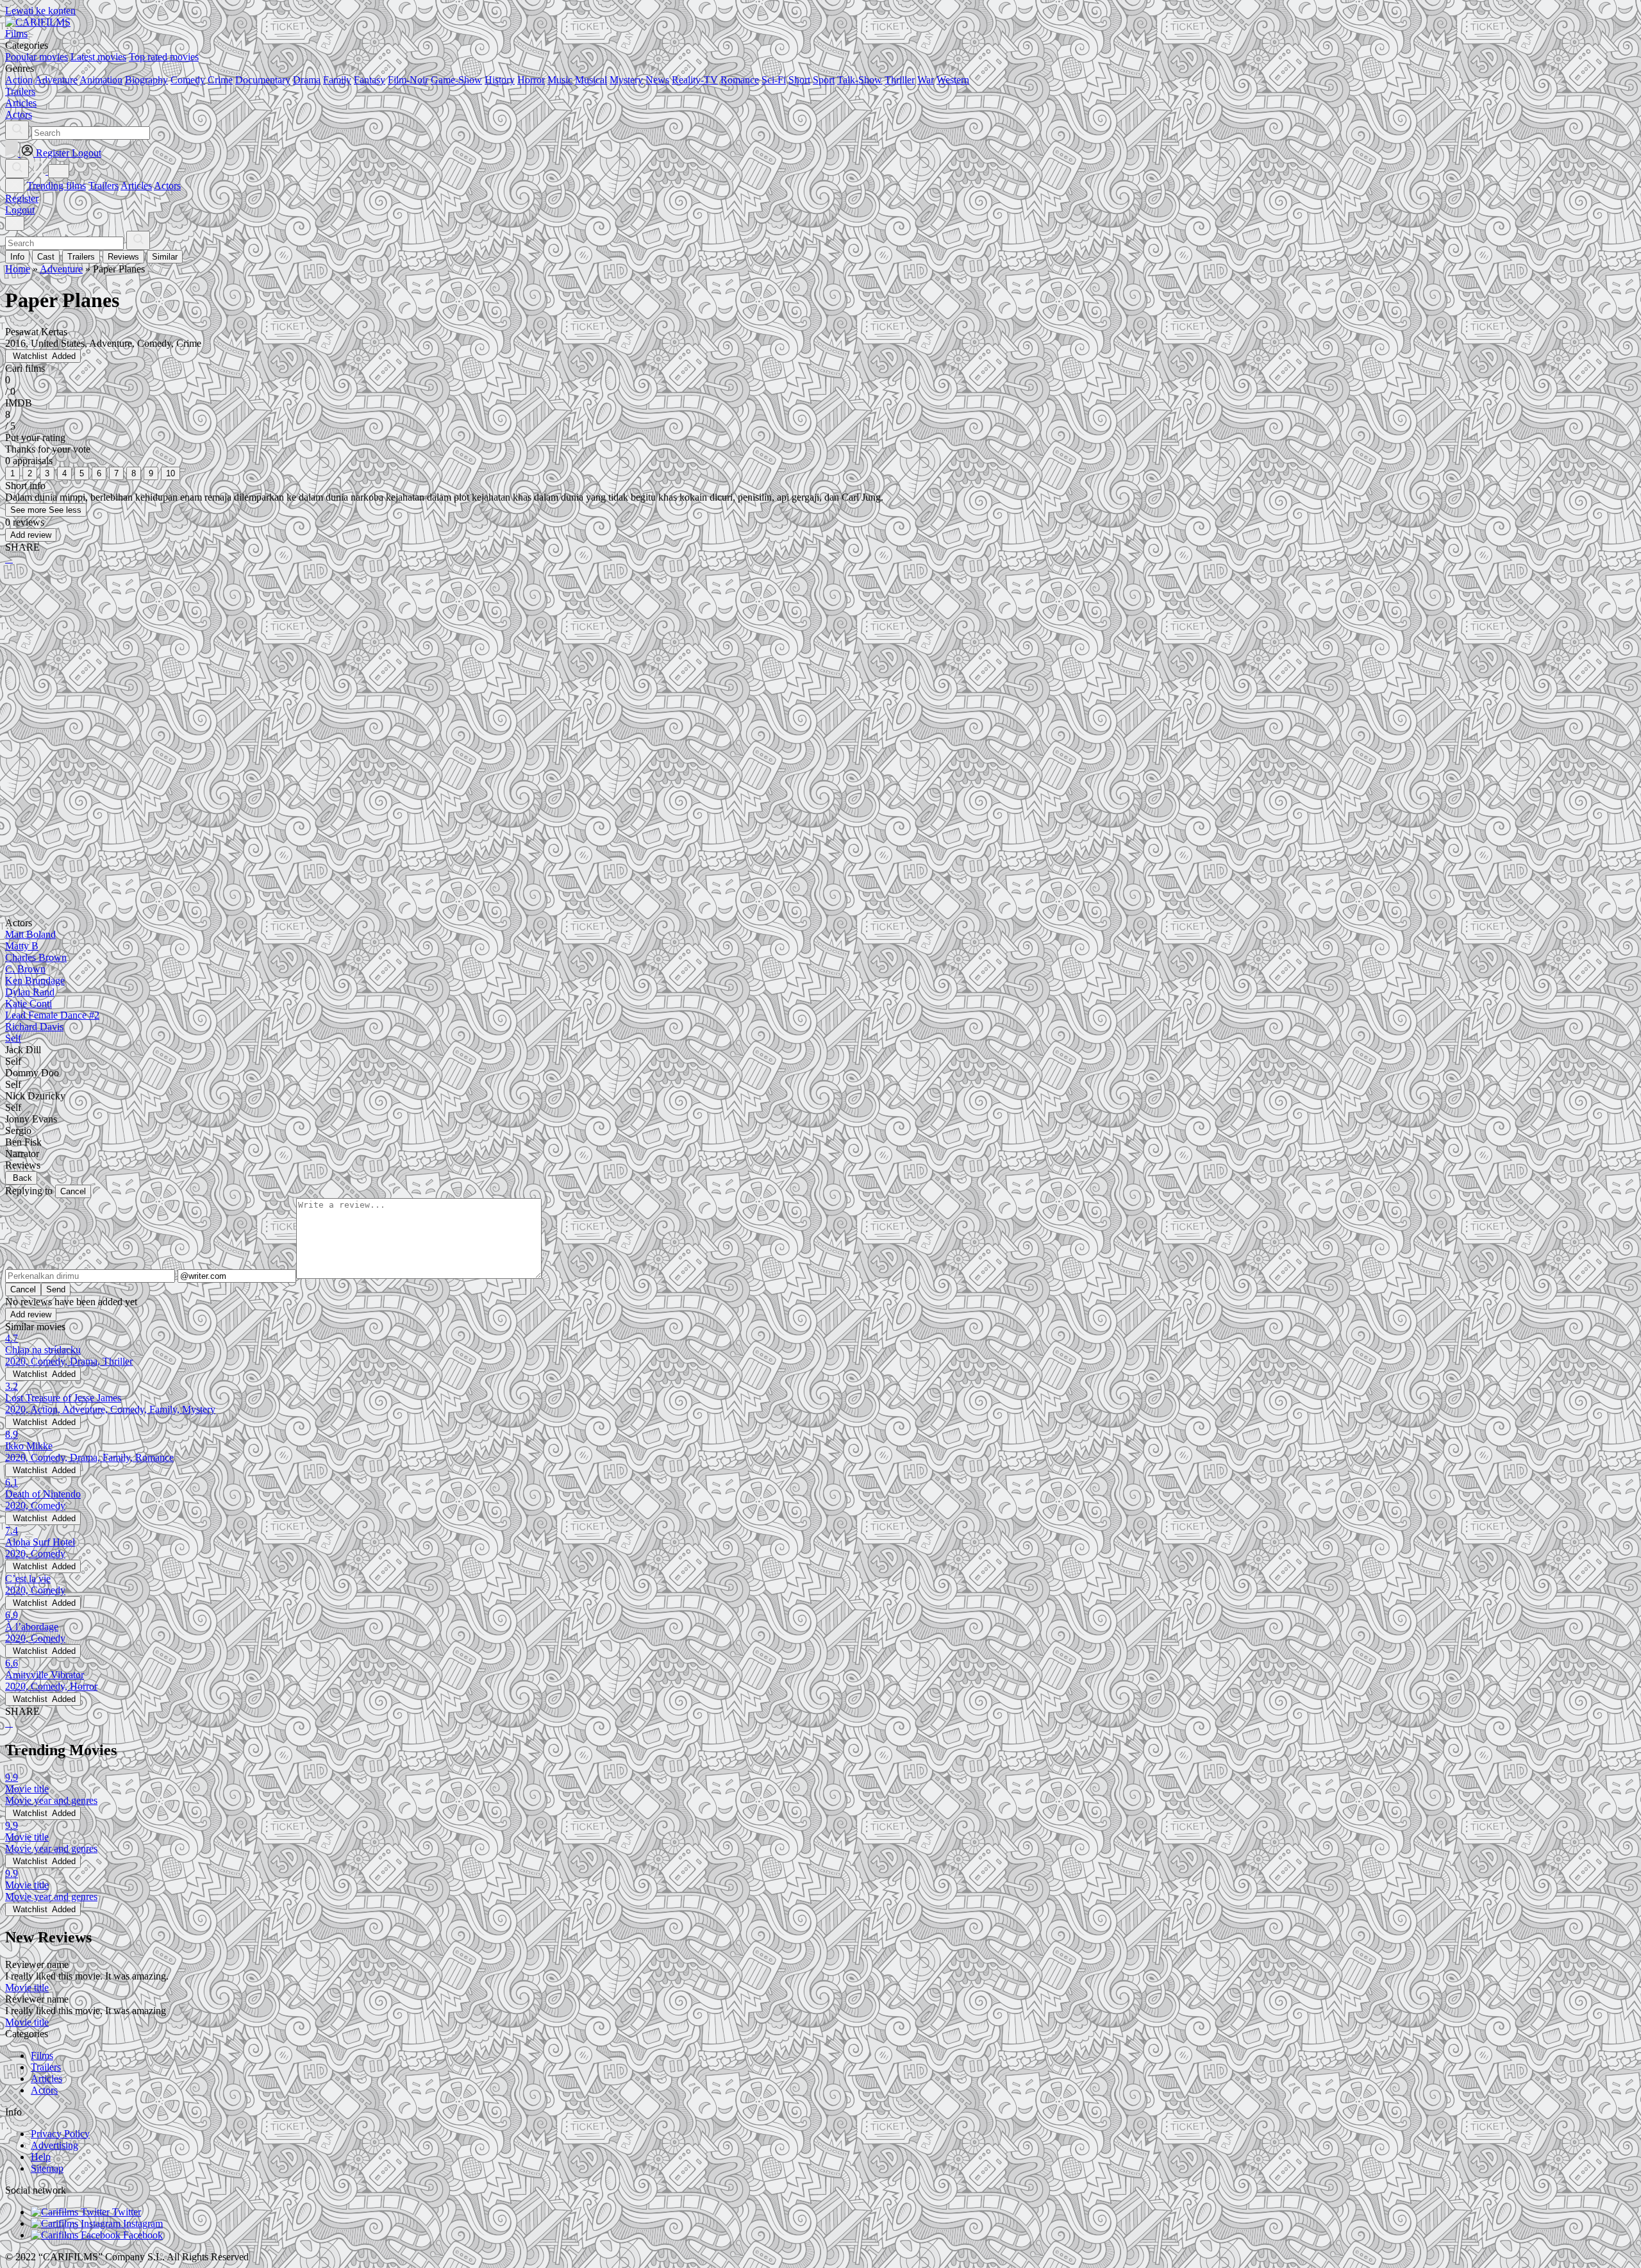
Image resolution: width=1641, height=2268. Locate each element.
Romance (740, 80)
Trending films (56, 186)
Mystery (626, 80)
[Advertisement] (390, 675)
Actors (167, 186)
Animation (101, 80)
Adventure (56, 80)
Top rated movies (164, 57)
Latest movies (98, 57)
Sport (824, 80)
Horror (531, 80)
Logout (20, 210)
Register (22, 198)
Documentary (263, 80)
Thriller (900, 80)
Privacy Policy (60, 2134)
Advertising (54, 2145)
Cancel (73, 1191)
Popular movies (37, 57)
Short (799, 80)
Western (953, 80)
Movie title (27, 1988)
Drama (307, 80)
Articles (136, 186)
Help (41, 2157)
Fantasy (370, 80)
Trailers (104, 186)
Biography (146, 80)
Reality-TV (695, 80)
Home (18, 269)
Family (337, 80)
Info (17, 257)
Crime (220, 80)
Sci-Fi (774, 80)
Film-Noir (408, 80)
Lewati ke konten (40, 11)
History (500, 80)
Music (560, 80)
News (657, 80)
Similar (165, 257)
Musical (591, 80)
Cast (46, 257)
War (926, 80)
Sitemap (47, 2168)
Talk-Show (860, 80)
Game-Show (456, 80)
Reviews (123, 257)
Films (42, 2055)
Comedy (188, 80)
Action (19, 80)
